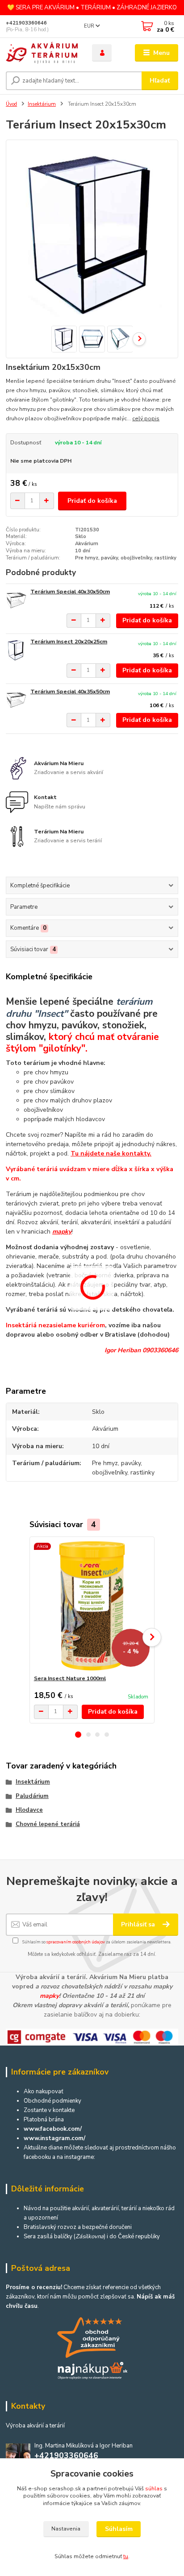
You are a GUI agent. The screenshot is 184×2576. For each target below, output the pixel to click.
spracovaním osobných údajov (76, 1942)
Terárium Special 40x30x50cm (70, 592)
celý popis (146, 418)
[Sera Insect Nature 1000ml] (92, 1606)
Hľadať (160, 81)
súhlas (154, 2489)
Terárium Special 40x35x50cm (70, 692)
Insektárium (42, 104)
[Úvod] (42, 53)
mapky (62, 1232)
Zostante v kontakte (49, 2110)
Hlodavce (29, 1810)
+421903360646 (26, 23)
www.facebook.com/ (53, 2129)
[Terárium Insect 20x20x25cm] (16, 650)
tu (126, 2556)
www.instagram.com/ (54, 2138)
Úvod (11, 104)
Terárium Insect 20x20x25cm (69, 642)
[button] (78, 1735)
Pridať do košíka (92, 501)
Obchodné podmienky (52, 2101)
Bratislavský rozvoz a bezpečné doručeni (78, 2227)
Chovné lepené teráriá (48, 1824)
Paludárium (32, 1796)
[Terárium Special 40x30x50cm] (16, 600)
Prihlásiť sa (139, 1924)
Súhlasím (119, 2529)
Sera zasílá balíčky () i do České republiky (92, 2236)
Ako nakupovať (44, 2091)
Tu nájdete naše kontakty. (111, 1153)
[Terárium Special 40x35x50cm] (16, 700)
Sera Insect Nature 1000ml (70, 1678)
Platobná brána (44, 2120)
